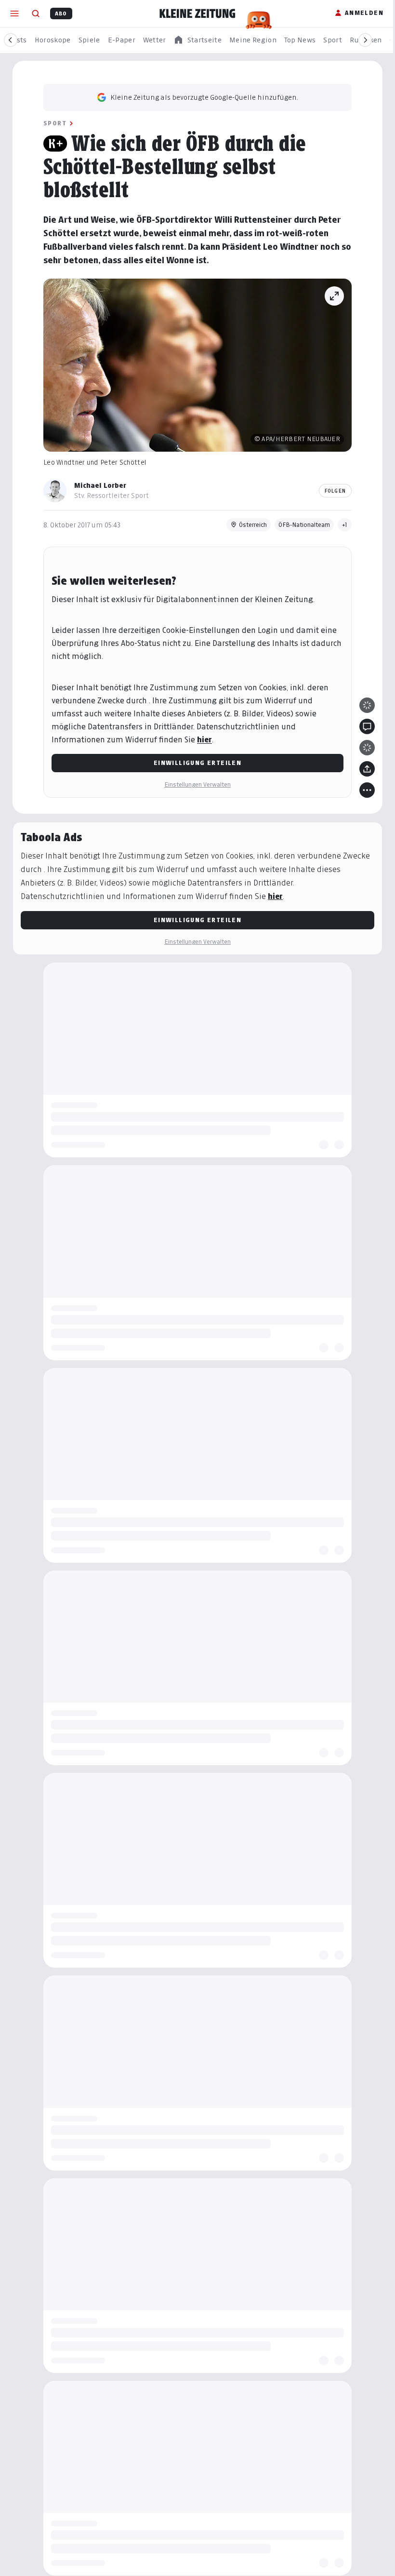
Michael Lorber (100, 485)
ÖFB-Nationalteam (304, 525)
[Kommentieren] (367, 726)
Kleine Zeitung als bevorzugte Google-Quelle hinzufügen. (204, 97)
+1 (345, 525)
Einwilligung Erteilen (197, 763)
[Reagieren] (367, 705)
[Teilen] (367, 769)
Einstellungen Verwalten (197, 785)
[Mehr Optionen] (367, 790)
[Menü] (14, 13)
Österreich (253, 525)
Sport (55, 123)
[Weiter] (365, 40)
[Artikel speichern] (367, 748)
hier (204, 740)
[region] (197, 40)
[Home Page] (197, 13)
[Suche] (36, 13)
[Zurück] (11, 40)
